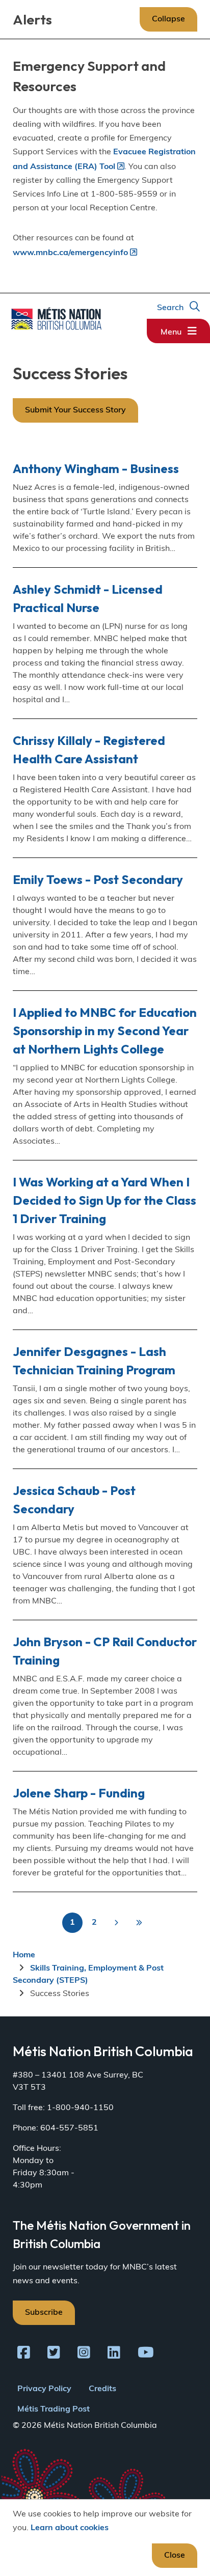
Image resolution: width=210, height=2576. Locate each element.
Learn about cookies (70, 2528)
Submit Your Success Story (75, 410)
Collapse (168, 19)
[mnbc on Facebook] (24, 2355)
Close (175, 2556)
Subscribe (44, 2313)
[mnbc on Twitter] (54, 2355)
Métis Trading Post (54, 2409)
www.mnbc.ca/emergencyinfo (70, 253)
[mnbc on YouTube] (146, 2355)
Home (24, 1955)
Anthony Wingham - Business (96, 468)
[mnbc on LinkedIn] (114, 2355)
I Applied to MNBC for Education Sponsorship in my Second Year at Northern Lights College (105, 1031)
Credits (102, 2389)
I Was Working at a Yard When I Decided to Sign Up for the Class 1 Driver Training (104, 1200)
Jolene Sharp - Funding (79, 1793)
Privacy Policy (44, 2389)
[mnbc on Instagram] (84, 2355)
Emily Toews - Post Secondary (98, 879)
